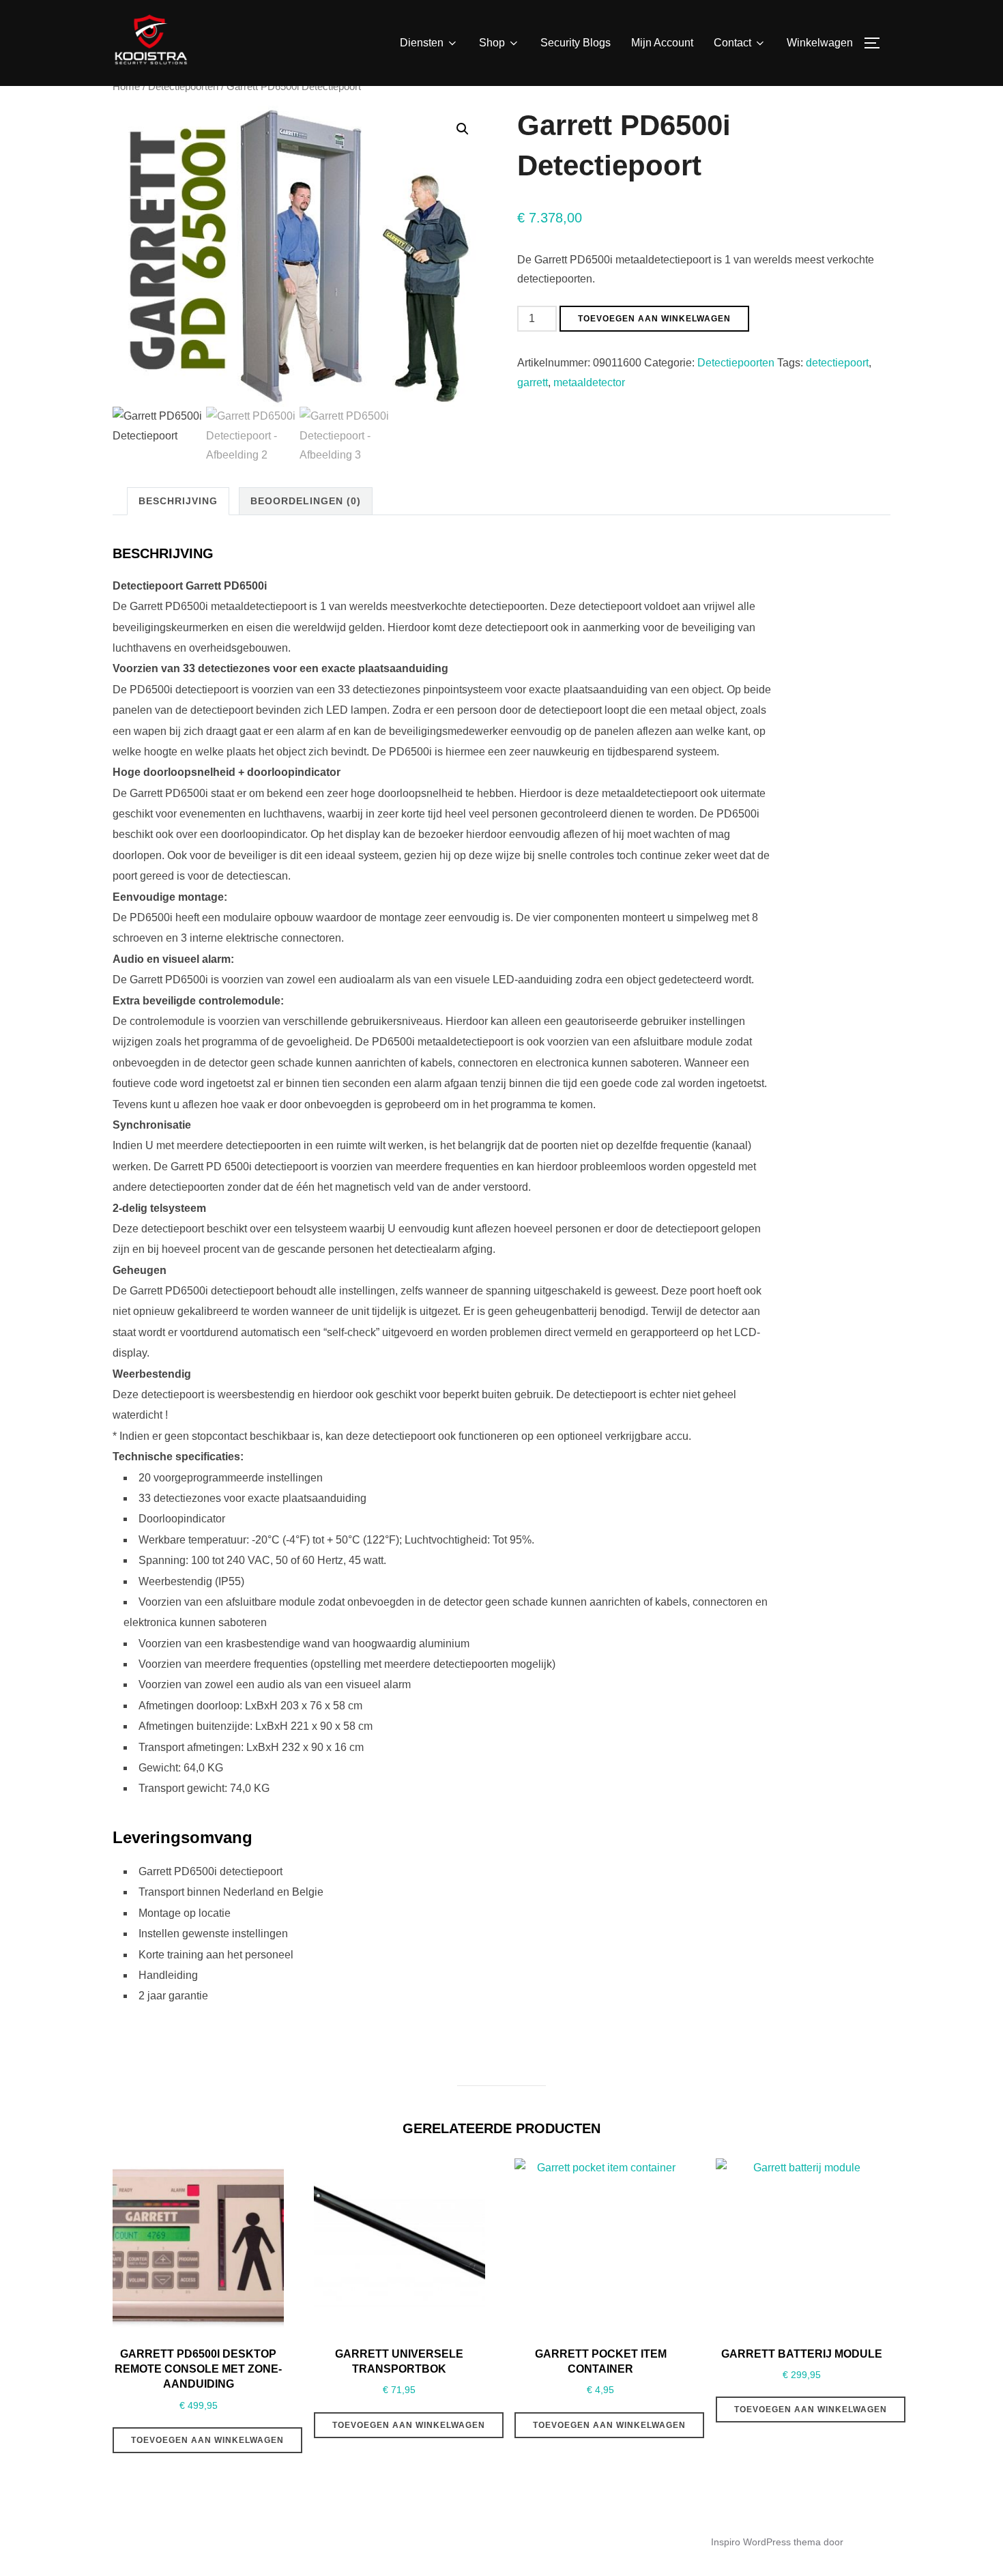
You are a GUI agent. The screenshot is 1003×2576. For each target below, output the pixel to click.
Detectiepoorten (183, 87)
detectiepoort (837, 363)
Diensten (422, 43)
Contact (732, 43)
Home (126, 87)
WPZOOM (868, 2542)
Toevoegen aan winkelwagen (654, 319)
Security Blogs (576, 43)
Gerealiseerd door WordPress (177, 2542)
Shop (492, 43)
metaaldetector (589, 382)
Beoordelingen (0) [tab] (306, 501)
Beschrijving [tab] (178, 501)
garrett (533, 382)
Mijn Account (662, 43)
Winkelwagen (820, 43)
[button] (463, 129)
